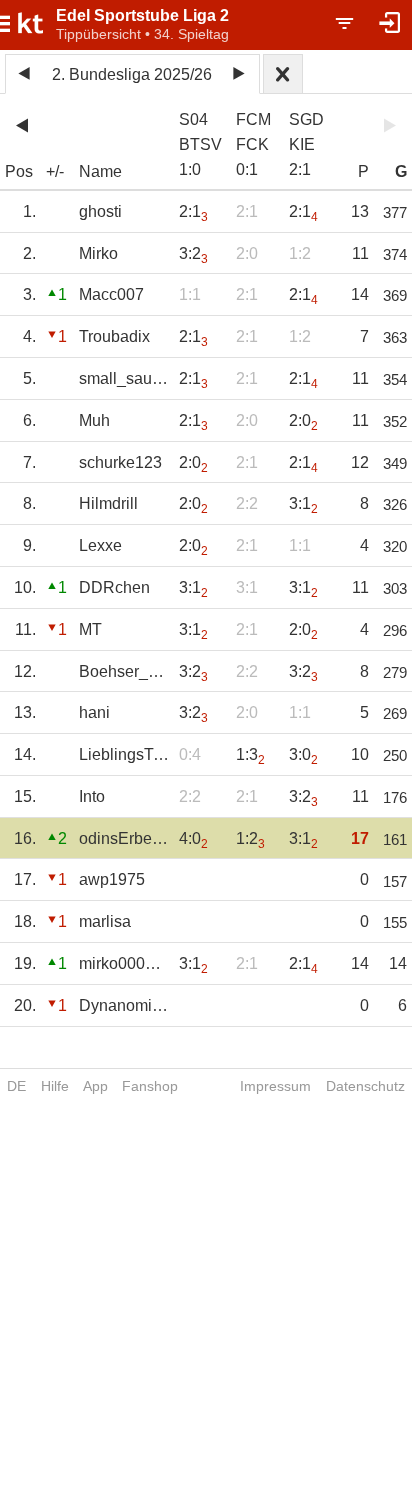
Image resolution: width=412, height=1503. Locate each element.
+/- (55, 171)
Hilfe (55, 1086)
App (95, 1086)
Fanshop (150, 1086)
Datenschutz (365, 1086)
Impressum (275, 1086)
